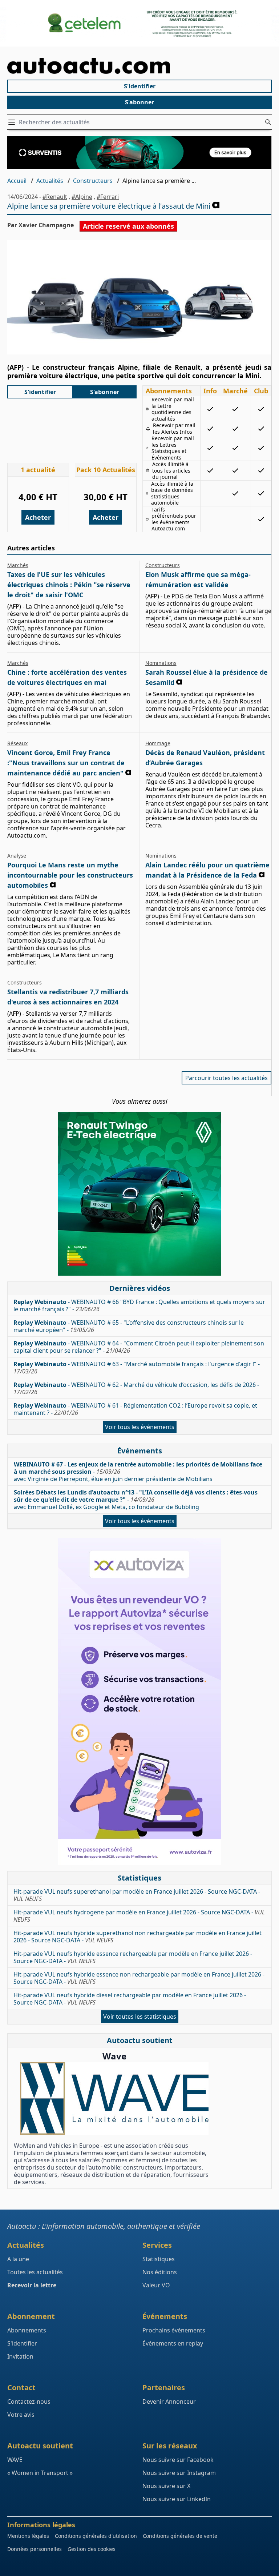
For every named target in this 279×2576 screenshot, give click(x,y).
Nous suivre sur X (166, 2486)
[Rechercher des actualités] (268, 122)
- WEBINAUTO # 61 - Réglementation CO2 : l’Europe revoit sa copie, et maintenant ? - (135, 1409)
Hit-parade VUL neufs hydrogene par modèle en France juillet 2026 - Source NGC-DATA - (139, 1916)
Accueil (17, 181)
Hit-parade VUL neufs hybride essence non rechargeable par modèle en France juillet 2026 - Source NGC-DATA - (139, 1978)
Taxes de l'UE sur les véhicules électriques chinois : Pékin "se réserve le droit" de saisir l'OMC (69, 585)
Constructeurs (93, 181)
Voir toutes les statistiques (140, 2017)
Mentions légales (28, 2536)
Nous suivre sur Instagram (179, 2473)
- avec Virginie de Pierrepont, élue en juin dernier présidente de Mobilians (138, 1472)
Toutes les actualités (35, 2272)
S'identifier (140, 86)
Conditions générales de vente (180, 2536)
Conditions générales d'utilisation (96, 2536)
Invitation (20, 2356)
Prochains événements (174, 2330)
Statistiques (159, 2259)
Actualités (50, 181)
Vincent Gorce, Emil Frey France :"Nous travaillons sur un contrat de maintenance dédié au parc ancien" (66, 763)
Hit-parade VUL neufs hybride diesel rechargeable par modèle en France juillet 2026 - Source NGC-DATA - (130, 1999)
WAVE (15, 2460)
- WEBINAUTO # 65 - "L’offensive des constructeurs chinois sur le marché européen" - (129, 1326)
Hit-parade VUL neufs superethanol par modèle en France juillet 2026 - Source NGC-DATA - (137, 1895)
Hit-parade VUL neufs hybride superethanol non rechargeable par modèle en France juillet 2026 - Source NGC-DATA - (138, 1937)
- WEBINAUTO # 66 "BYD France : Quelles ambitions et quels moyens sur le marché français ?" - (139, 1305)
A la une (18, 2259)
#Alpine (82, 197)
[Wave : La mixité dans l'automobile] (114, 2098)
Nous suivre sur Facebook (178, 2460)
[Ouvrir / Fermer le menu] (13, 122)
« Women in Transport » (40, 2473)
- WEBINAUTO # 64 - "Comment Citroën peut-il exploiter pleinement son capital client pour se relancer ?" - (139, 1347)
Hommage (158, 743)
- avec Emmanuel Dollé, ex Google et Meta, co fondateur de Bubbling (136, 1500)
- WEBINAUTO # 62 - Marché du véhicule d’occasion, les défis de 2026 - (136, 1388)
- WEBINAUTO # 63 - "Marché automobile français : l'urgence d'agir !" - (137, 1368)
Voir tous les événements (140, 1427)
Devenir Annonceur (169, 2402)
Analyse (17, 856)
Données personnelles (35, 2549)
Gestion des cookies (92, 2549)
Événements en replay (173, 2343)
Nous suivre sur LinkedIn (177, 2499)
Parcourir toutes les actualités (227, 1078)
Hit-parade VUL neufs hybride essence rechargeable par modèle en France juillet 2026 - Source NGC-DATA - (133, 1957)
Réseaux (17, 743)
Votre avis (21, 2415)
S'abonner (139, 102)
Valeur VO (156, 2285)
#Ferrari (108, 197)
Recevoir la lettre (32, 2285)
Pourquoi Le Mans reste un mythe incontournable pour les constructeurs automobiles (70, 875)
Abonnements (27, 2330)
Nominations (161, 663)
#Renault (55, 197)
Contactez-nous (29, 2402)
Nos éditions (160, 2272)
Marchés (18, 565)
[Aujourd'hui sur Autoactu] (139, 66)
